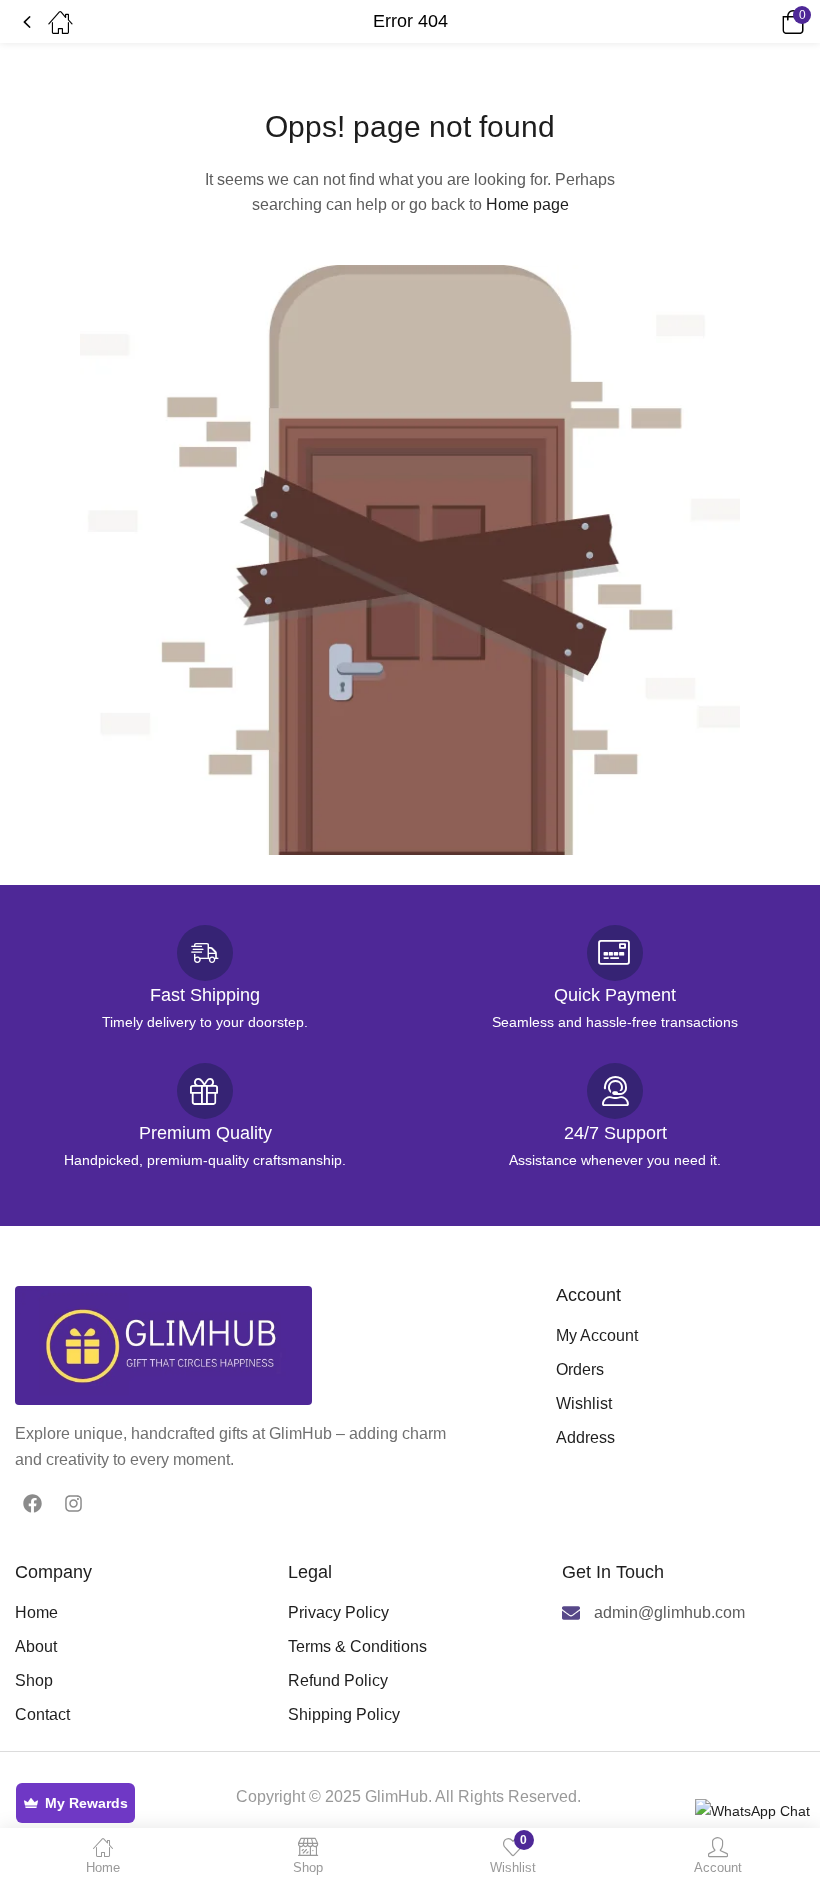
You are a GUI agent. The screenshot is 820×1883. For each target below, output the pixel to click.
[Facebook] (32, 1504)
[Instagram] (73, 1504)
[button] (765, 22)
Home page (527, 204)
